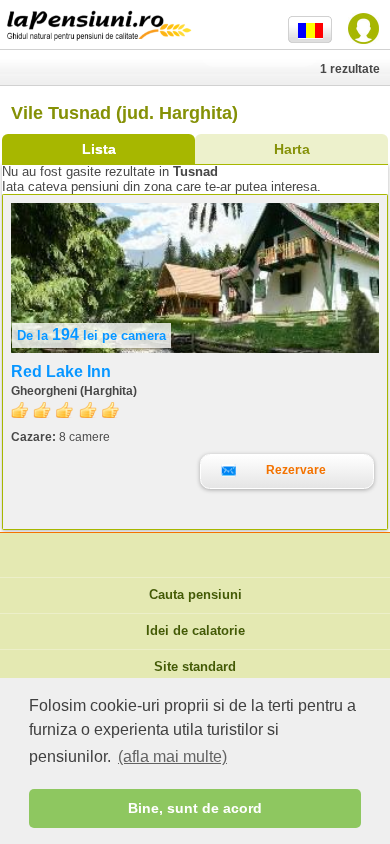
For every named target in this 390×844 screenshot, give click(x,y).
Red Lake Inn (61, 371)
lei (91, 335)
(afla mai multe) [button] (172, 756)
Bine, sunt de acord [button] (195, 808)
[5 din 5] (65, 410)
